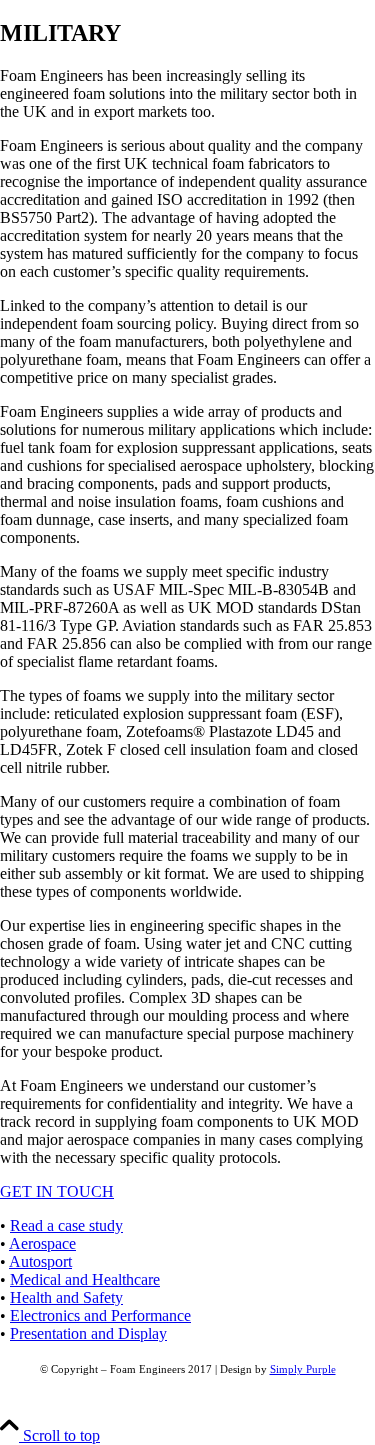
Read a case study (66, 1225)
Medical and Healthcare (85, 1279)
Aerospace (42, 1243)
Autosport (40, 1261)
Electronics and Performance (100, 1315)
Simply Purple (303, 1369)
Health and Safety (66, 1297)
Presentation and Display (88, 1333)
